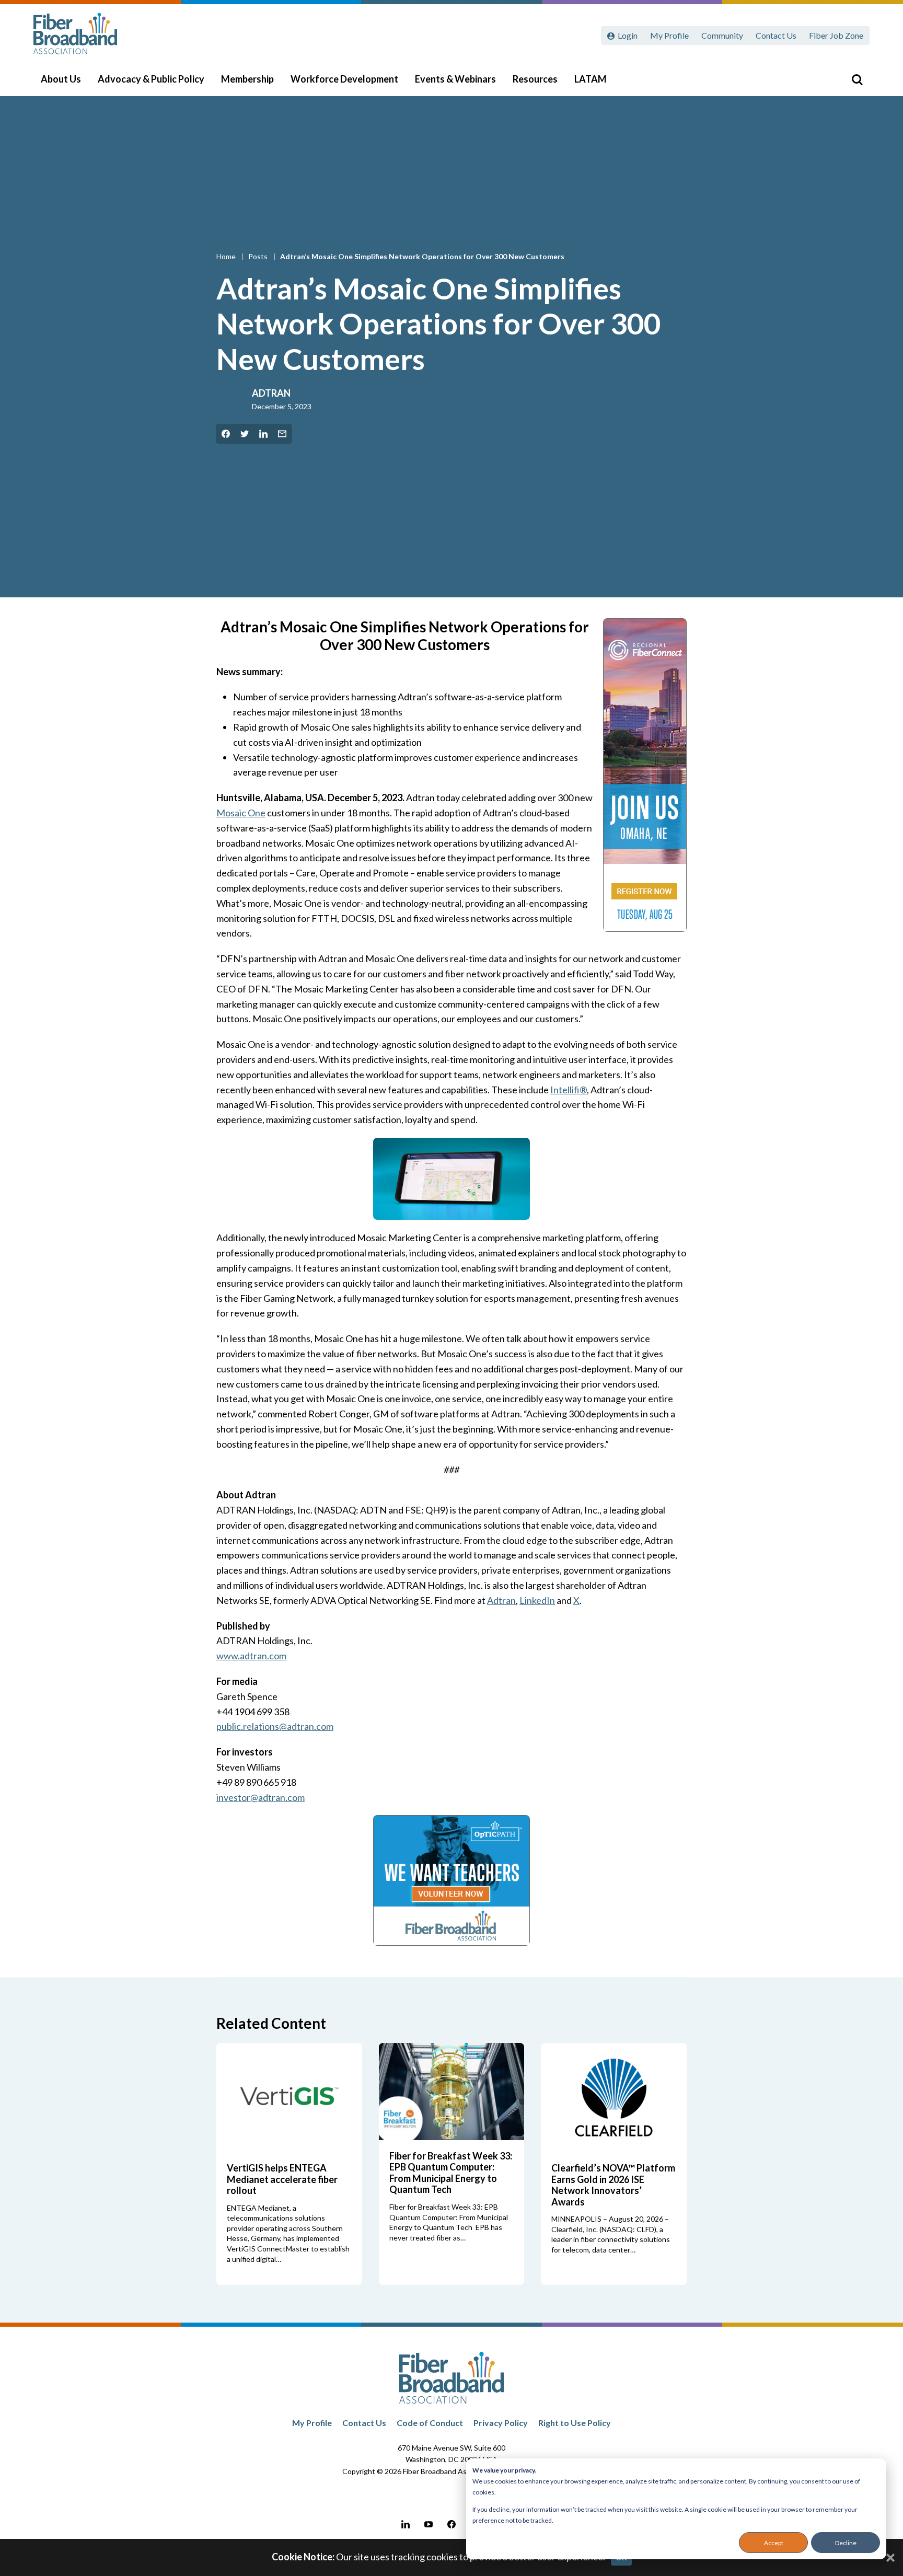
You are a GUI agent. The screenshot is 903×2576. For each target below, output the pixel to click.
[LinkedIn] (406, 2524)
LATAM (591, 79)
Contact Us (776, 35)
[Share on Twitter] (245, 434)
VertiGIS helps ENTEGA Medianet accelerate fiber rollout (282, 2179)
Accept (774, 2543)
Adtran (501, 1600)
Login (628, 35)
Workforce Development (344, 79)
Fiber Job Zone (836, 35)
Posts (259, 256)
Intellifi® (569, 1090)
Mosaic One (241, 813)
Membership (247, 79)
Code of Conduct (430, 2423)
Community (722, 35)
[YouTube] (429, 2524)
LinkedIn (537, 1600)
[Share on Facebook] (226, 434)
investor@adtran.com (261, 1797)
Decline (846, 2543)
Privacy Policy (501, 2423)
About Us (61, 79)
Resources (535, 79)
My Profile (669, 35)
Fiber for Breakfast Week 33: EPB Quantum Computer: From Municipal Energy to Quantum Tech (451, 2173)
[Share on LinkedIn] (263, 434)
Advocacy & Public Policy (151, 79)
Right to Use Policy (575, 2423)
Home (227, 256)
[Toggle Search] (857, 79)
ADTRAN (271, 393)
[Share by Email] (282, 434)
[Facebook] (451, 2524)
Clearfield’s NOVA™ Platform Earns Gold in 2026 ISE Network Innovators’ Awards (613, 2185)
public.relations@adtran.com (275, 1726)
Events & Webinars (455, 79)
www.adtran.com (251, 1656)
